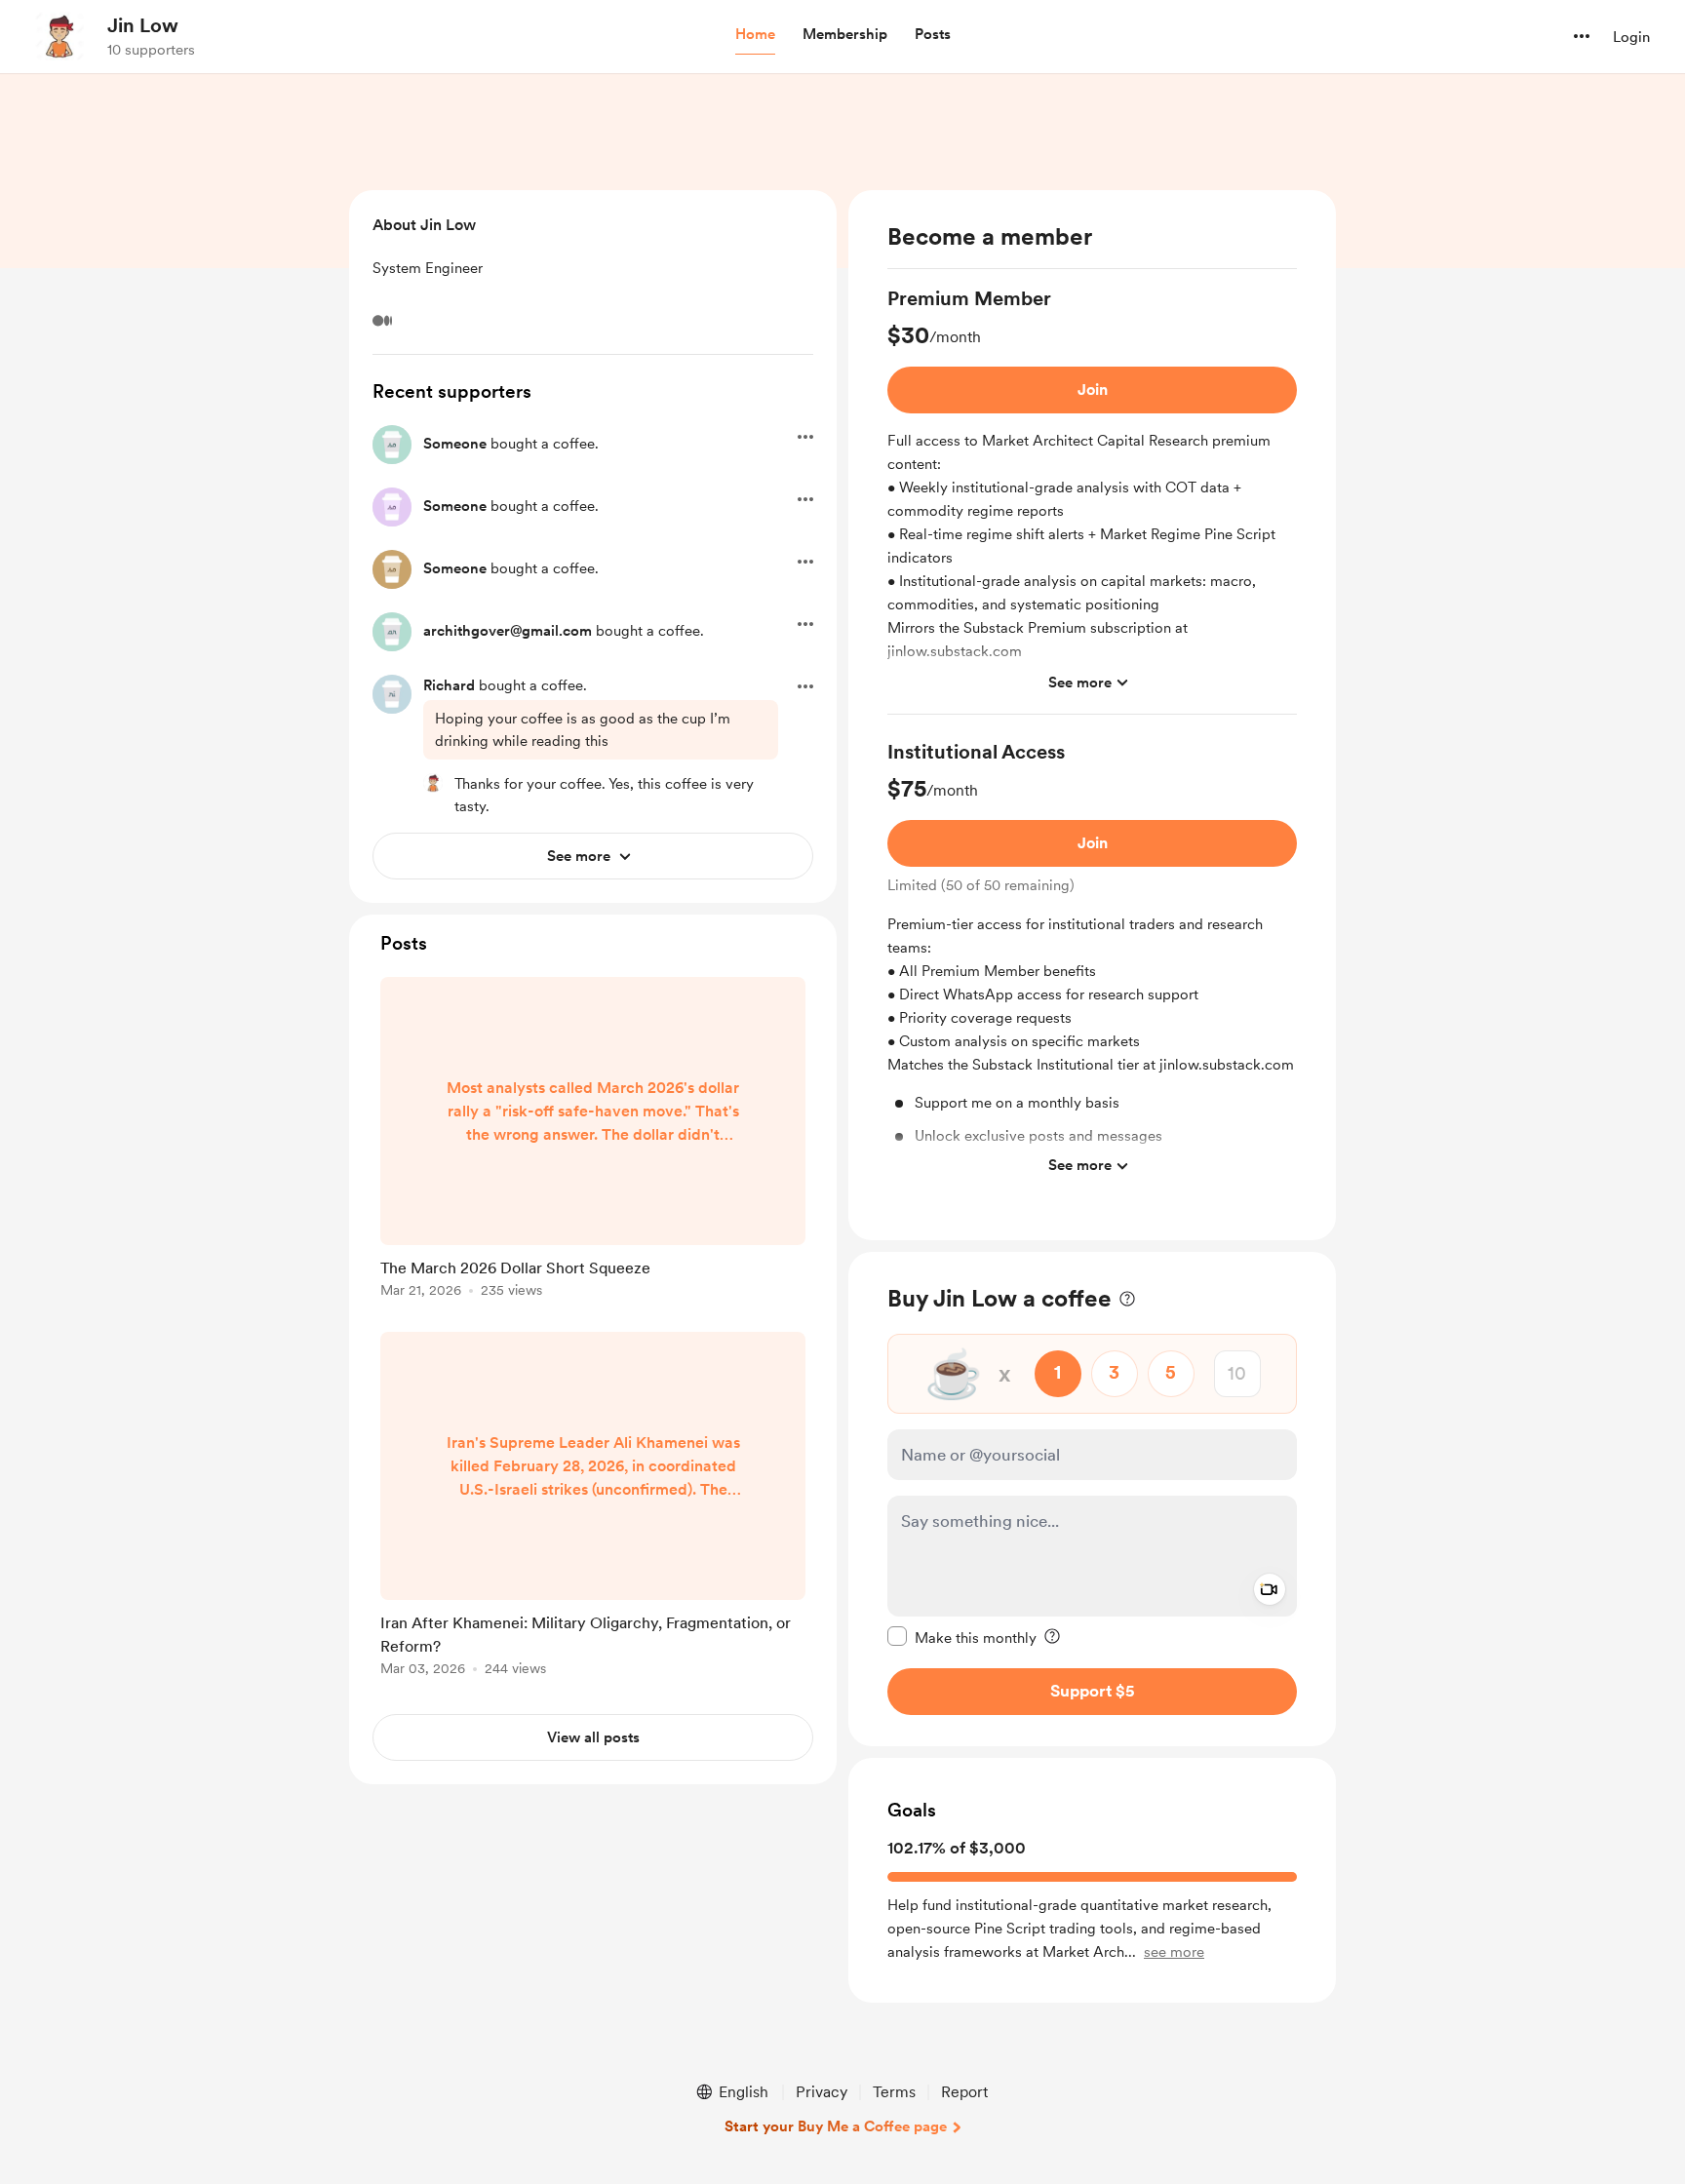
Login (1631, 37)
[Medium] (382, 321)
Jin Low (143, 25)
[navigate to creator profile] (59, 36)
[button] (755, 35)
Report (964, 2092)
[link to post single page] (593, 1141)
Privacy (822, 2092)
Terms (894, 2092)
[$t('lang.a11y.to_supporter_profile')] (433, 783)
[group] (1092, 500)
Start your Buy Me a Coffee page (836, 2126)
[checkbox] (962, 1636)
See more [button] (1080, 682)
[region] (1092, 715)
